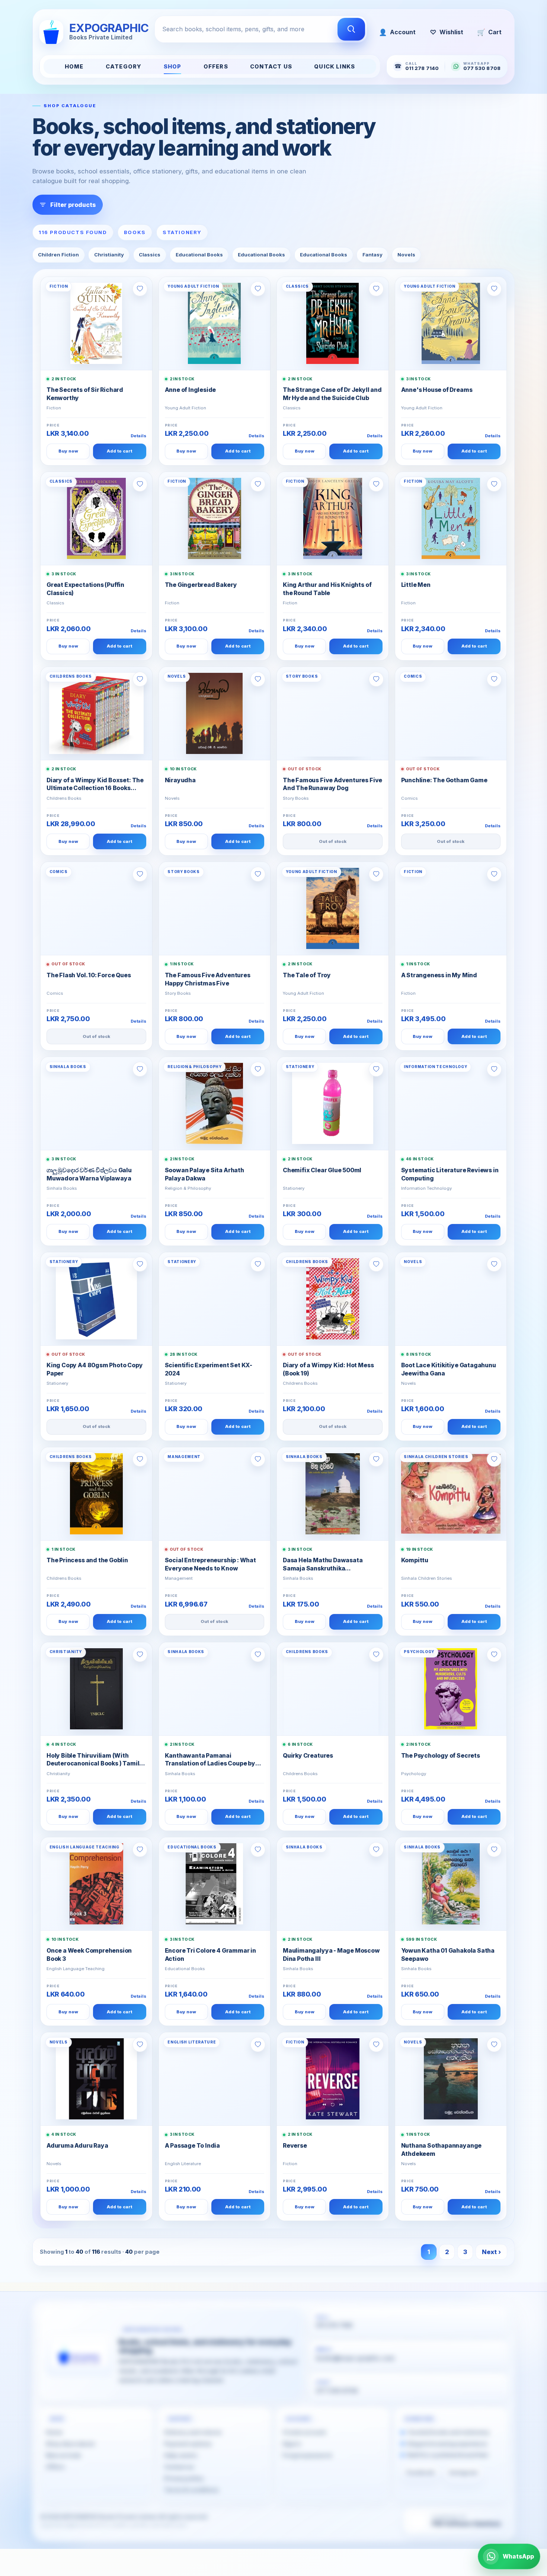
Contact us (179, 2467)
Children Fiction (58, 255)
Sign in (292, 2444)
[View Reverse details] (333, 2079)
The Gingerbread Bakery (201, 585)
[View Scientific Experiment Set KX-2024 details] (215, 1299)
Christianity (109, 255)
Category (124, 67)
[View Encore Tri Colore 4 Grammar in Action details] (215, 1884)
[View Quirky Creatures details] (333, 1689)
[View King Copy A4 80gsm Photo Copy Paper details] (96, 1299)
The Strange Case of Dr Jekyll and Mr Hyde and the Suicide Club (332, 394)
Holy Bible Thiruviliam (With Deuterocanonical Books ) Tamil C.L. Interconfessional (93, 1760)
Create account (304, 2433)
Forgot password (307, 2455)
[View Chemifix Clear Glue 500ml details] (333, 1103)
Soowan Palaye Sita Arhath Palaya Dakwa (204, 1174)
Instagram (463, 2473)
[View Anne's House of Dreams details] (451, 323)
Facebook (420, 2473)
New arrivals (63, 2455)
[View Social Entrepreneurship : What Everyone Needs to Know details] (215, 1494)
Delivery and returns (193, 2433)
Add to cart (119, 451)
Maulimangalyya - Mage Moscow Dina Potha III (331, 1955)
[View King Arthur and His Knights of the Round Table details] (333, 518)
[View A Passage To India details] (215, 2079)
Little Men (416, 585)
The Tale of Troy (307, 975)
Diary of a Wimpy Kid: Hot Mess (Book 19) (328, 1369)
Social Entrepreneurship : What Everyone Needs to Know (210, 1564)
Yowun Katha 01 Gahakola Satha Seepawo (448, 1955)
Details (138, 436)
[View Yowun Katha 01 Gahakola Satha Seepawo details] (451, 1884)
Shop (173, 67)
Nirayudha (180, 780)
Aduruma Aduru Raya (77, 2146)
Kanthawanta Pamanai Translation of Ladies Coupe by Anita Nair (210, 1760)
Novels (406, 255)
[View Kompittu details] (451, 1494)
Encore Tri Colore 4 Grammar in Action (210, 1955)
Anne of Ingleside (191, 390)
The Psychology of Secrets (441, 1756)
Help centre (181, 2455)
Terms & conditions (191, 2490)
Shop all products (70, 2444)
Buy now (68, 451)
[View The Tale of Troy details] (333, 908)
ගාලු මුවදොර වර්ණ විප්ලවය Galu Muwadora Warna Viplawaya (89, 1174)
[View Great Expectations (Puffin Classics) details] (96, 518)
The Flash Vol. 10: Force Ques (89, 975)
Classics (150, 255)
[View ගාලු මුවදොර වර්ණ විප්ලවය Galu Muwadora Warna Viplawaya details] (96, 1103)
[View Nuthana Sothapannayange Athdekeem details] (451, 2079)
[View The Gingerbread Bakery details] (215, 518)
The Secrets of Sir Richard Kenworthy (85, 394)
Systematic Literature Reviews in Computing (450, 1174)
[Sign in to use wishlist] (140, 289)
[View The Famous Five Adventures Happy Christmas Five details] (215, 908)
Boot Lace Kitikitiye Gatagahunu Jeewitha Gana (449, 1369)
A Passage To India (193, 2146)
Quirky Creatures (308, 1756)
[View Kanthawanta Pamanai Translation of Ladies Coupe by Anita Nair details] (215, 1689)
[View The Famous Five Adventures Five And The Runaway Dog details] (333, 713)
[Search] (351, 29)
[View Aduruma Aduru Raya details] (96, 2079)
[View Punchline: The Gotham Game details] (451, 713)
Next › (491, 2252)
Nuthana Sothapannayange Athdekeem (442, 2150)
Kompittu (415, 1560)
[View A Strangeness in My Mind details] (451, 908)
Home (74, 67)
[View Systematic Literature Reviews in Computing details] (451, 1103)
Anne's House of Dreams (437, 390)
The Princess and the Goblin (87, 1560)
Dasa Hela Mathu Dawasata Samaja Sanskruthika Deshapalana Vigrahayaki (323, 1565)
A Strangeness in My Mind (439, 975)
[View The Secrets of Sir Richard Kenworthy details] (96, 323)
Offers (216, 67)
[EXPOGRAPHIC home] (79, 2355)
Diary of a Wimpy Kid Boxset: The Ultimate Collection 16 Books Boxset (95, 785)
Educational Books (199, 255)
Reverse (295, 2146)
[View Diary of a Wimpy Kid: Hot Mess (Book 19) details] (333, 1299)
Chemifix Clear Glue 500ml (322, 1170)
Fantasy (372, 255)
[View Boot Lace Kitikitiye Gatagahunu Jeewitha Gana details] (451, 1299)
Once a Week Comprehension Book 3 (89, 1955)
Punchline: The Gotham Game (444, 780)
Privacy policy (184, 2478)
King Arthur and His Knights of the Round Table (327, 589)
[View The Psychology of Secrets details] (451, 1689)
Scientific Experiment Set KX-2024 (209, 1369)
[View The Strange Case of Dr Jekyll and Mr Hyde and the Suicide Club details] (333, 323)
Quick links (335, 67)
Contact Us (271, 67)
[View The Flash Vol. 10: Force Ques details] (96, 908)
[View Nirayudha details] (215, 713)
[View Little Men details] (451, 518)
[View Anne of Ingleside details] (215, 323)
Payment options (188, 2444)
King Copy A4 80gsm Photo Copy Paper (95, 1369)
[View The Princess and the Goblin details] (96, 1494)
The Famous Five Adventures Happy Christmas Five (208, 979)
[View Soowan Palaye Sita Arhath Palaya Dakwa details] (215, 1103)
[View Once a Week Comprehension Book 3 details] (96, 1884)
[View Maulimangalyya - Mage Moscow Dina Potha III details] (333, 1884)
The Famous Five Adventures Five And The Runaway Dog (332, 784)
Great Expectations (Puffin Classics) (85, 589)
